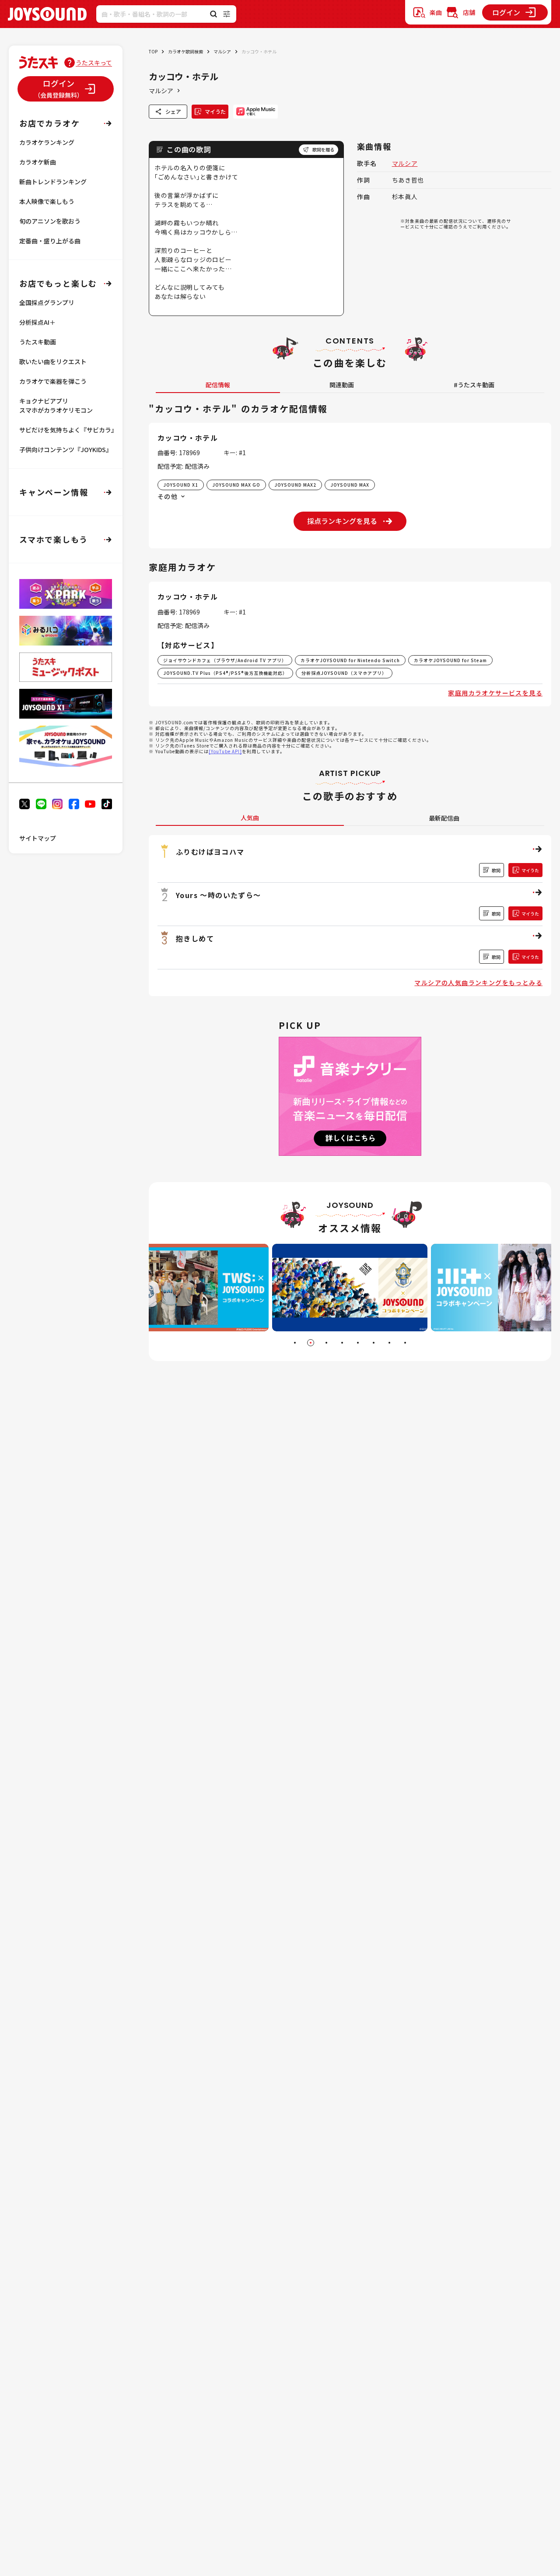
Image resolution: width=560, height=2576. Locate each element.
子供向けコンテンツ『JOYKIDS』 (66, 449)
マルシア (222, 51)
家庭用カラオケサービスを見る (495, 693)
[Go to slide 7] (389, 1343)
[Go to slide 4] (342, 1343)
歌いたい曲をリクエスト (53, 361)
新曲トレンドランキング (53, 182)
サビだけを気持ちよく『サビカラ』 (68, 430)
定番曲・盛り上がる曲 (50, 241)
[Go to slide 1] (295, 1343)
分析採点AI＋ (37, 322)
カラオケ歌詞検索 (185, 51)
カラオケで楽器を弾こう (53, 381)
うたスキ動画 (38, 342)
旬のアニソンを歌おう (50, 221)
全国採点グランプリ (47, 302)
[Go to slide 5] (358, 1343)
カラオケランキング (47, 142)
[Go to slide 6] (374, 1343)
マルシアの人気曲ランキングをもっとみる (478, 983)
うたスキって (94, 63)
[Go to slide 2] (311, 1343)
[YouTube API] (225, 751)
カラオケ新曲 (38, 162)
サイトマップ (38, 838)
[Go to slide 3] (326, 1343)
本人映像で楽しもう (47, 201)
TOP (153, 51)
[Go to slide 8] (405, 1343)
